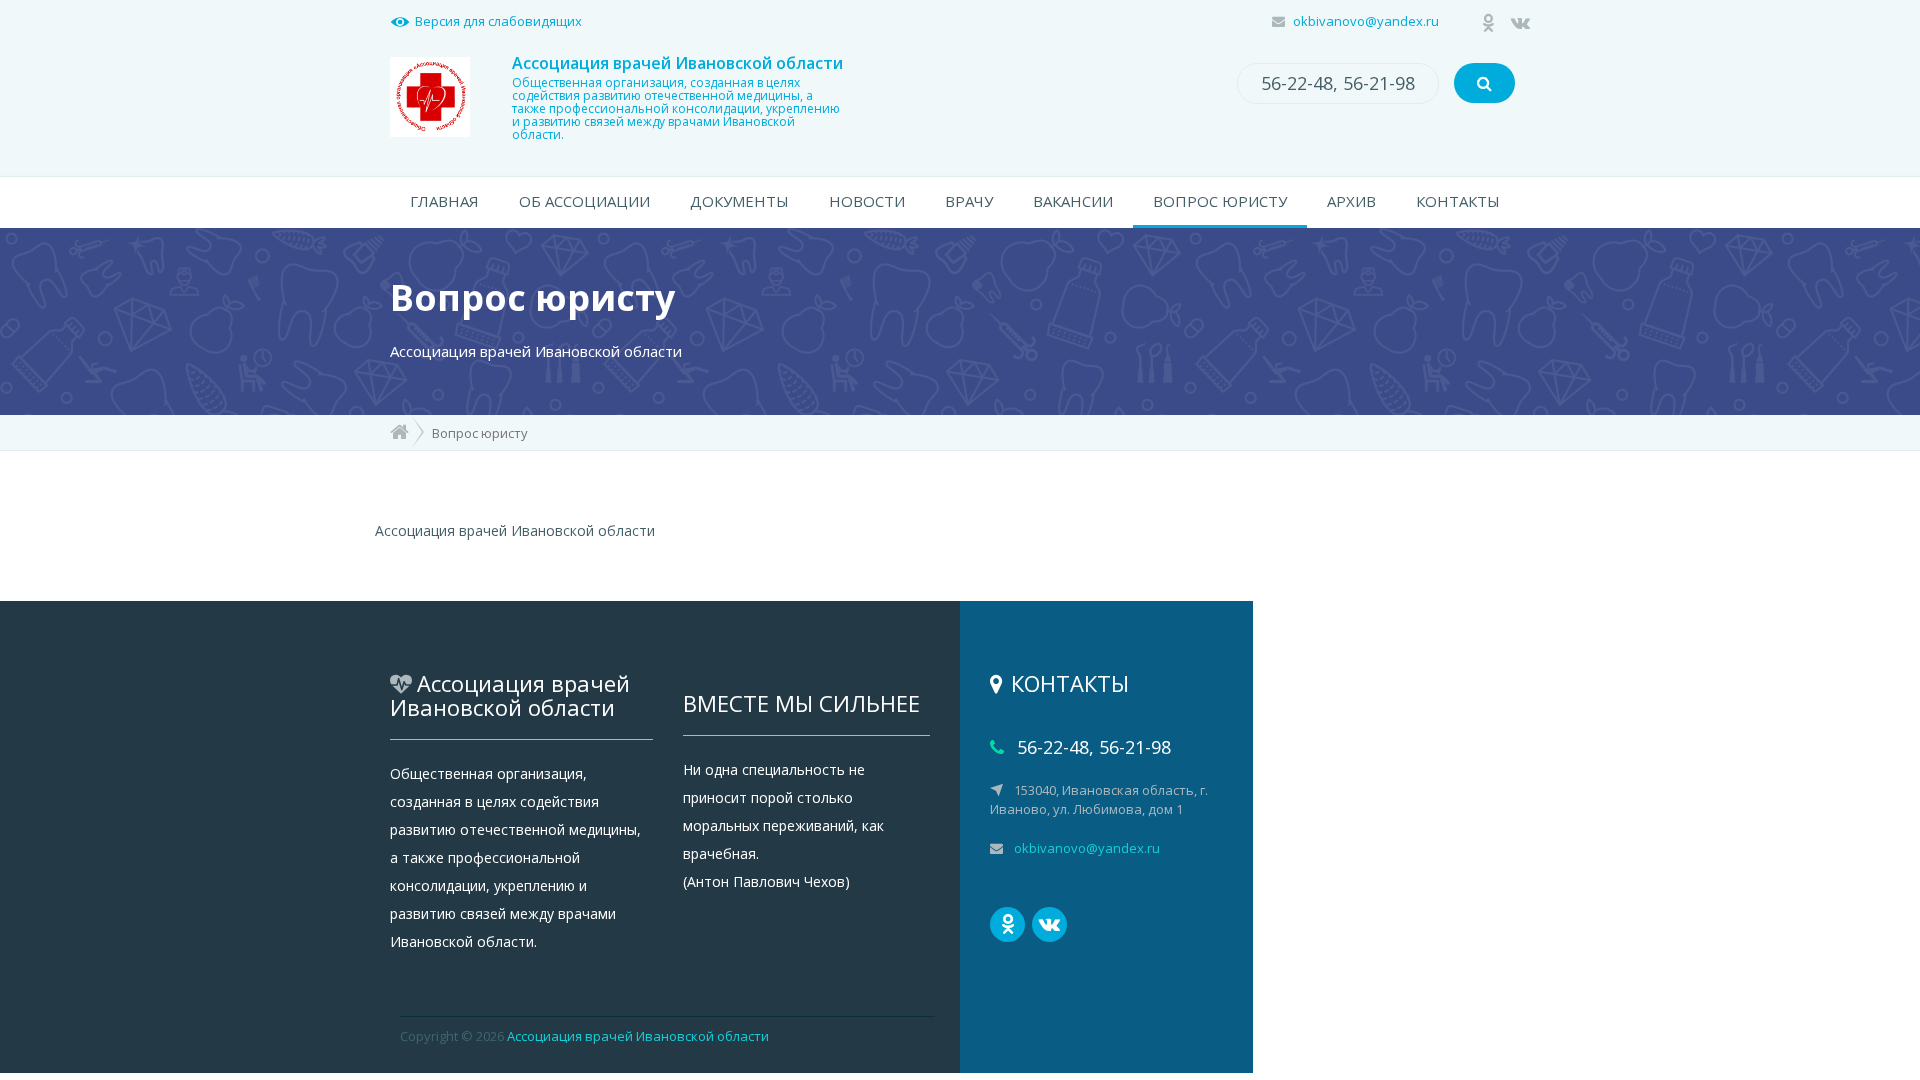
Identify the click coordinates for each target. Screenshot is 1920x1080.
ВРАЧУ (969, 201)
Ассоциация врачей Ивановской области (638, 1036)
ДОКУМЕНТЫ (739, 201)
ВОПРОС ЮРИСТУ (1220, 201)
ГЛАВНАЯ (444, 201)
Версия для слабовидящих (498, 21)
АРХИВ (1351, 201)
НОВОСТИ (867, 201)
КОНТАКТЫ (1458, 201)
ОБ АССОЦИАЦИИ (584, 201)
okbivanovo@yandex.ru (1366, 21)
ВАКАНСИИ (1073, 201)
